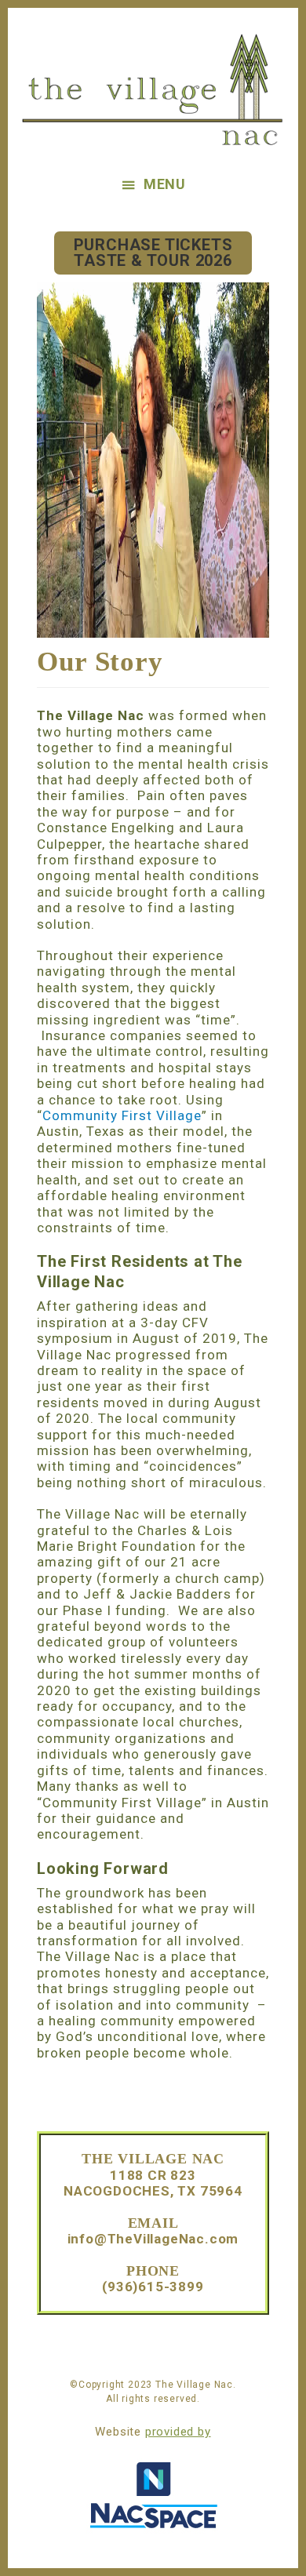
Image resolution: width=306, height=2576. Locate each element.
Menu (165, 184)
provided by (178, 2432)
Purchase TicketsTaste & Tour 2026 (153, 253)
